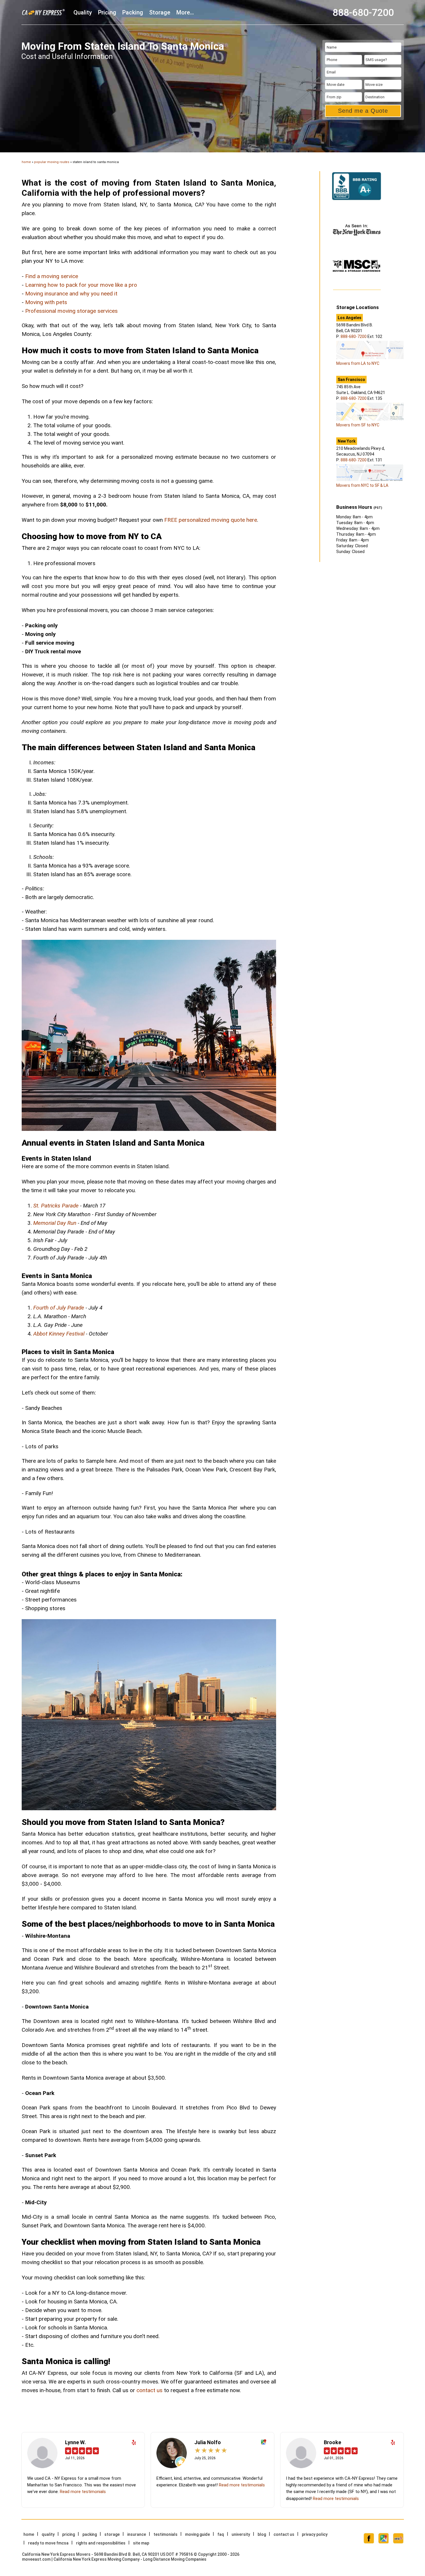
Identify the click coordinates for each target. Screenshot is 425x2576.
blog (262, 2534)
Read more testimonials (83, 2492)
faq (221, 2534)
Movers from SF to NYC (358, 425)
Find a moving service (52, 276)
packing (133, 12)
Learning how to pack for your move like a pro (81, 285)
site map (141, 2543)
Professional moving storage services (71, 311)
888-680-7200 (363, 12)
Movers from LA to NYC (358, 363)
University (241, 2534)
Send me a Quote (363, 111)
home (26, 162)
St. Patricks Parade (56, 1206)
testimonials (166, 2534)
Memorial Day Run (55, 1223)
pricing (107, 12)
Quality (83, 12)
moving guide (197, 2534)
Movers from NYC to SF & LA (362, 485)
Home (29, 2534)
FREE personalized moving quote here (211, 520)
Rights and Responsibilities (101, 2543)
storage (160, 12)
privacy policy (315, 2534)
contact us (149, 2390)
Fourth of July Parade (59, 1308)
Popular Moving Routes (52, 162)
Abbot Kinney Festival (59, 1334)
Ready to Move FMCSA (48, 2543)
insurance (137, 2534)
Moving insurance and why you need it (71, 294)
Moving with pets (46, 302)
